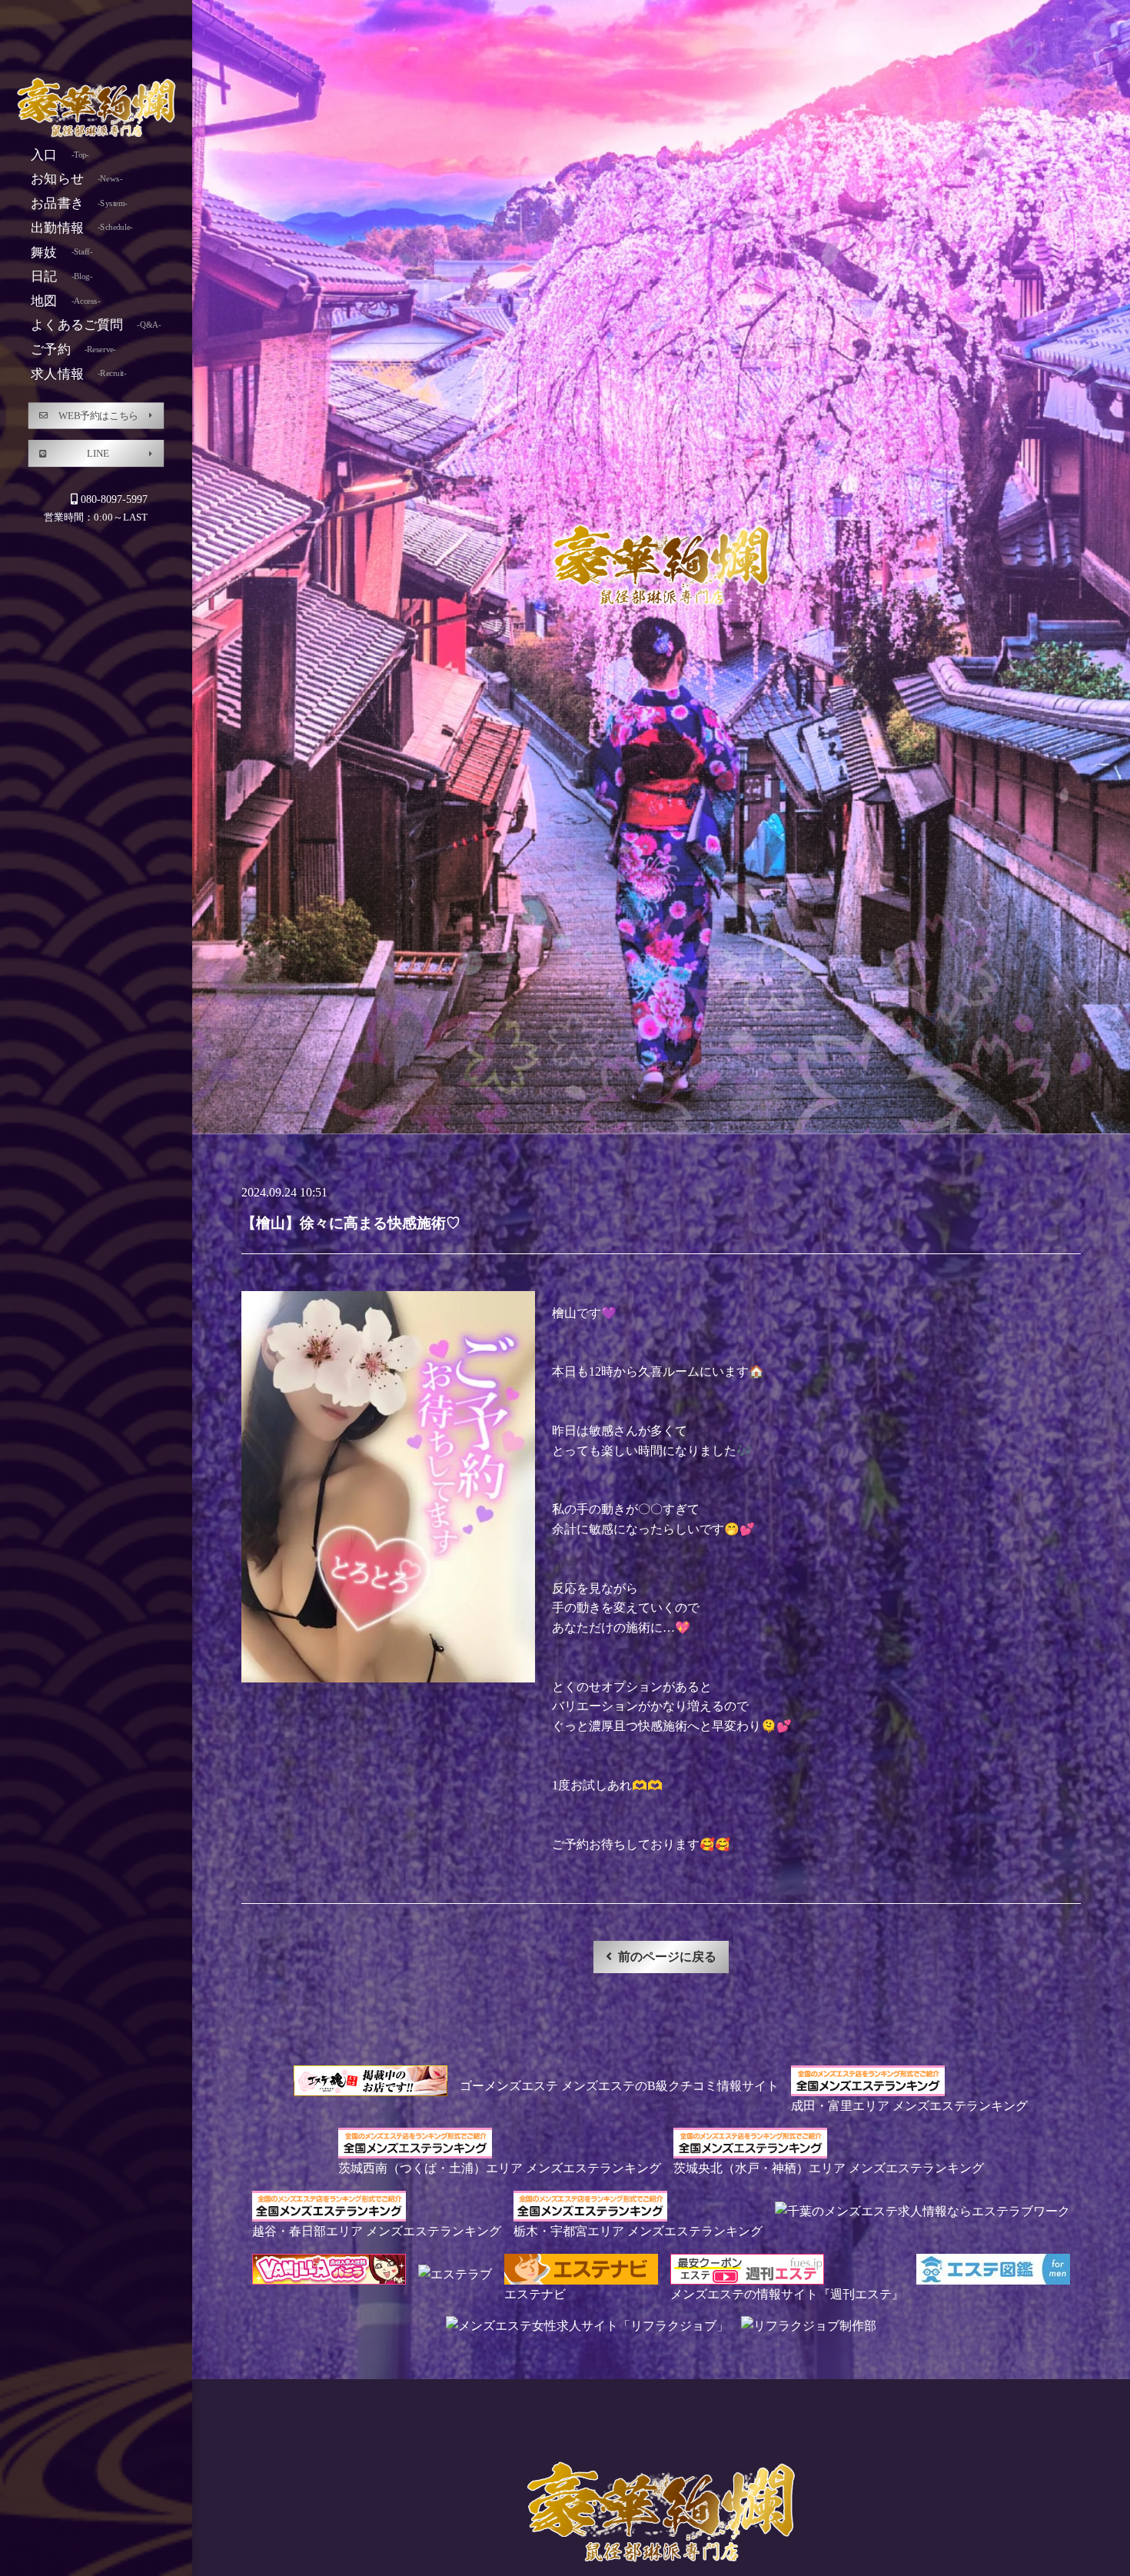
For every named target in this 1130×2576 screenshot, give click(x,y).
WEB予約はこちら (98, 415)
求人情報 (78, 373)
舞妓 (61, 252)
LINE (98, 453)
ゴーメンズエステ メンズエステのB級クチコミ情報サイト (619, 2086)
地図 (65, 300)
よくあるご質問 (96, 325)
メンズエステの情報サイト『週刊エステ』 (787, 2294)
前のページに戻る (667, 1957)
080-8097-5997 (114, 499)
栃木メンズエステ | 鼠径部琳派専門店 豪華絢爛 (96, 109)
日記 (61, 276)
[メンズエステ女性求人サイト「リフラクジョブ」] (587, 2326)
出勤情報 (81, 227)
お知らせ (76, 179)
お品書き (79, 203)
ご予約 (73, 349)
